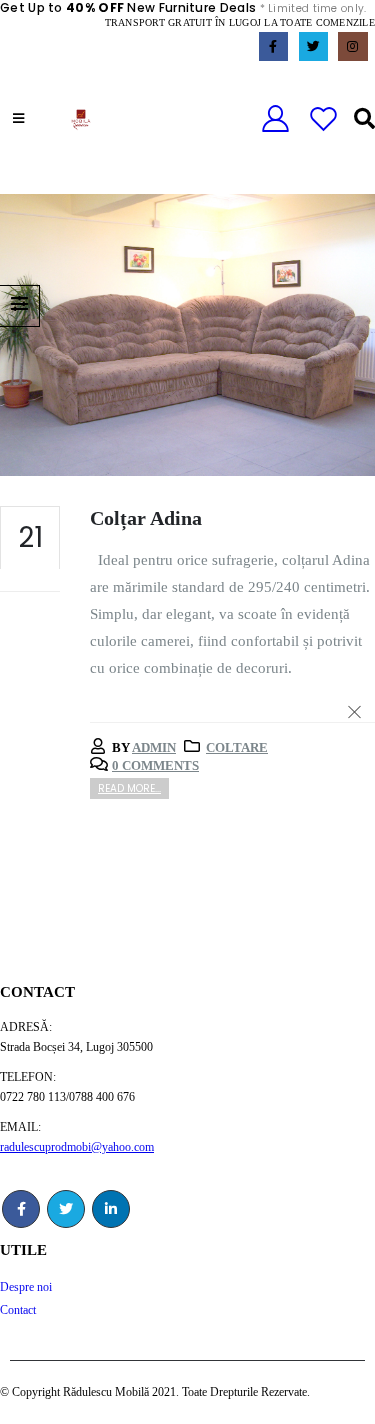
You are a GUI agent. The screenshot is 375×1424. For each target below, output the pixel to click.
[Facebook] (273, 46)
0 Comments (155, 765)
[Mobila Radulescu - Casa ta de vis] (81, 119)
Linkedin (111, 1209)
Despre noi (26, 1287)
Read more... (129, 788)
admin (154, 747)
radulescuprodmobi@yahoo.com (77, 1147)
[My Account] (275, 119)
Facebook (21, 1209)
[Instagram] (352, 46)
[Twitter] (313, 46)
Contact (18, 1310)
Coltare (237, 747)
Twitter (66, 1209)
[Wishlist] (324, 119)
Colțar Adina (146, 518)
